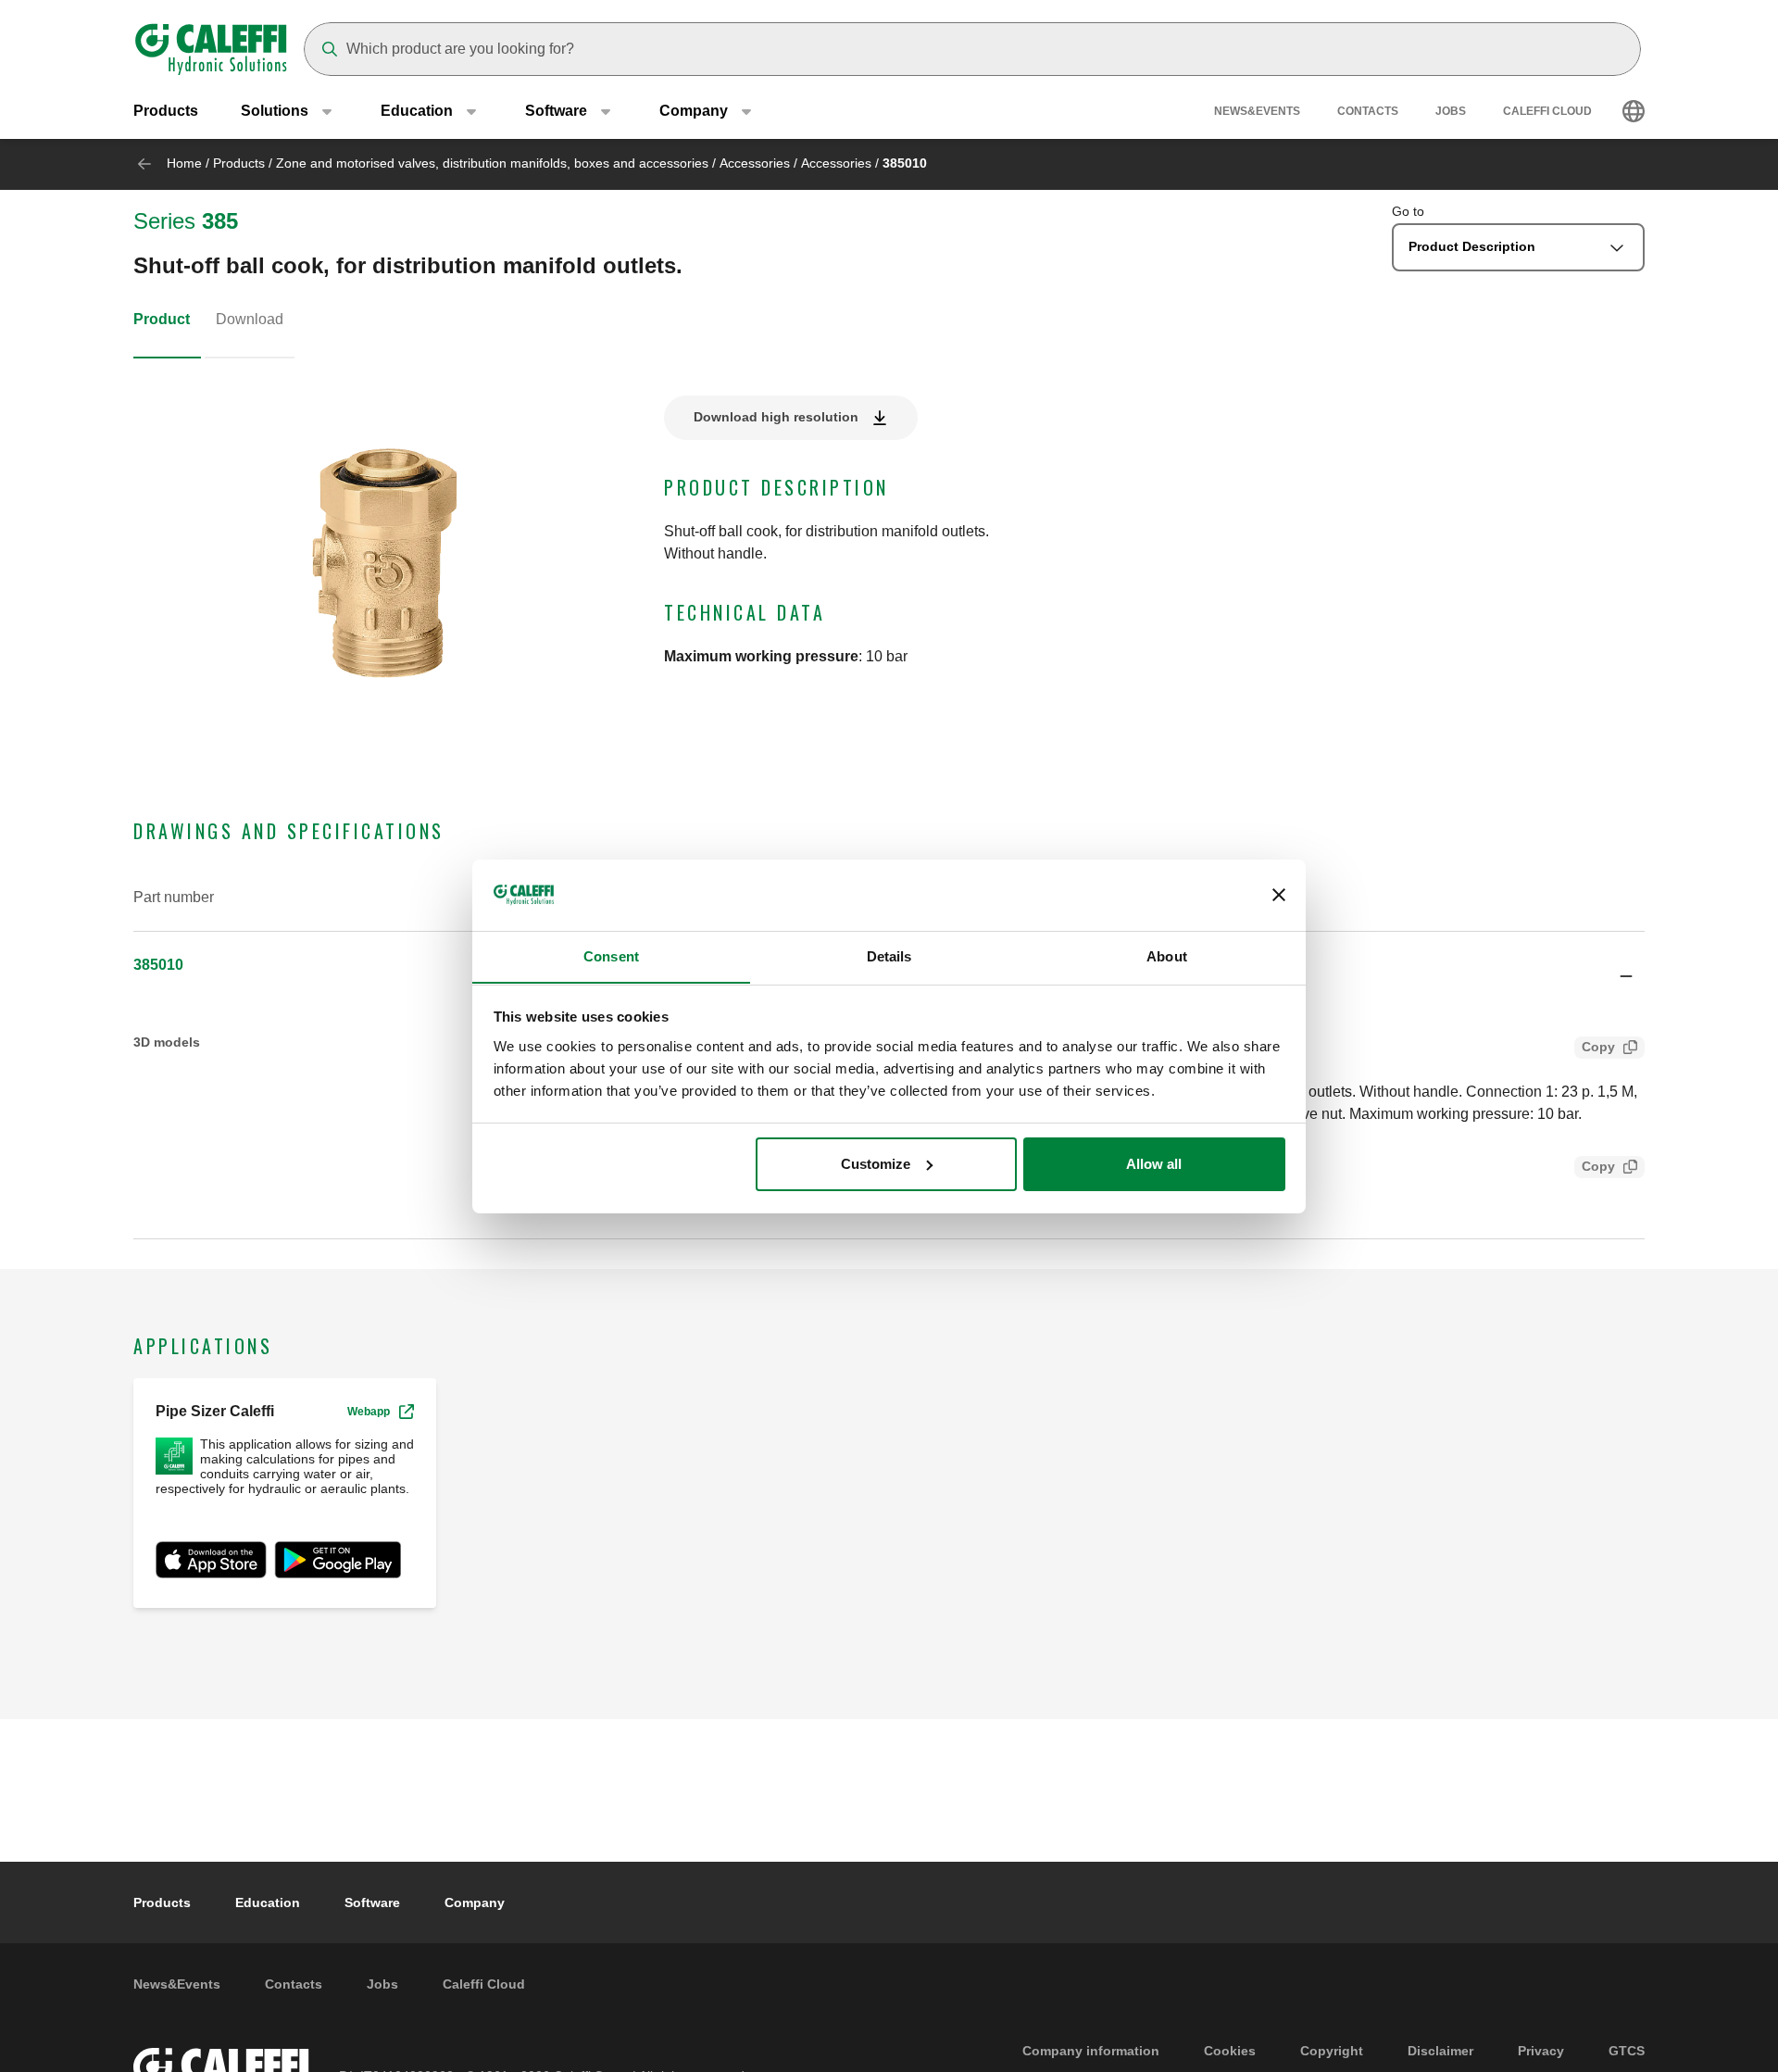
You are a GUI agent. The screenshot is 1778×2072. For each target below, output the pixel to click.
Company (475, 1902)
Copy (1598, 1047)
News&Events (1257, 111)
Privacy (1541, 2051)
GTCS (1627, 2051)
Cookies (1230, 2051)
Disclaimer (1440, 2051)
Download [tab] (250, 319)
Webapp (369, 1412)
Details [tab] (889, 955)
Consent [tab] (611, 955)
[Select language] (1634, 111)
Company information (1091, 2051)
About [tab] (1167, 955)
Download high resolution (776, 417)
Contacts (1368, 111)
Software (372, 1902)
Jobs (1451, 111)
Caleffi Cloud (1547, 111)
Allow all (1154, 1164)
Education (268, 1902)
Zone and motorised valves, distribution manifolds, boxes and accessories (492, 163)
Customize (876, 1164)
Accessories (755, 163)
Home (184, 163)
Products (166, 111)
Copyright (1332, 2051)
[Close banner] (1279, 895)
